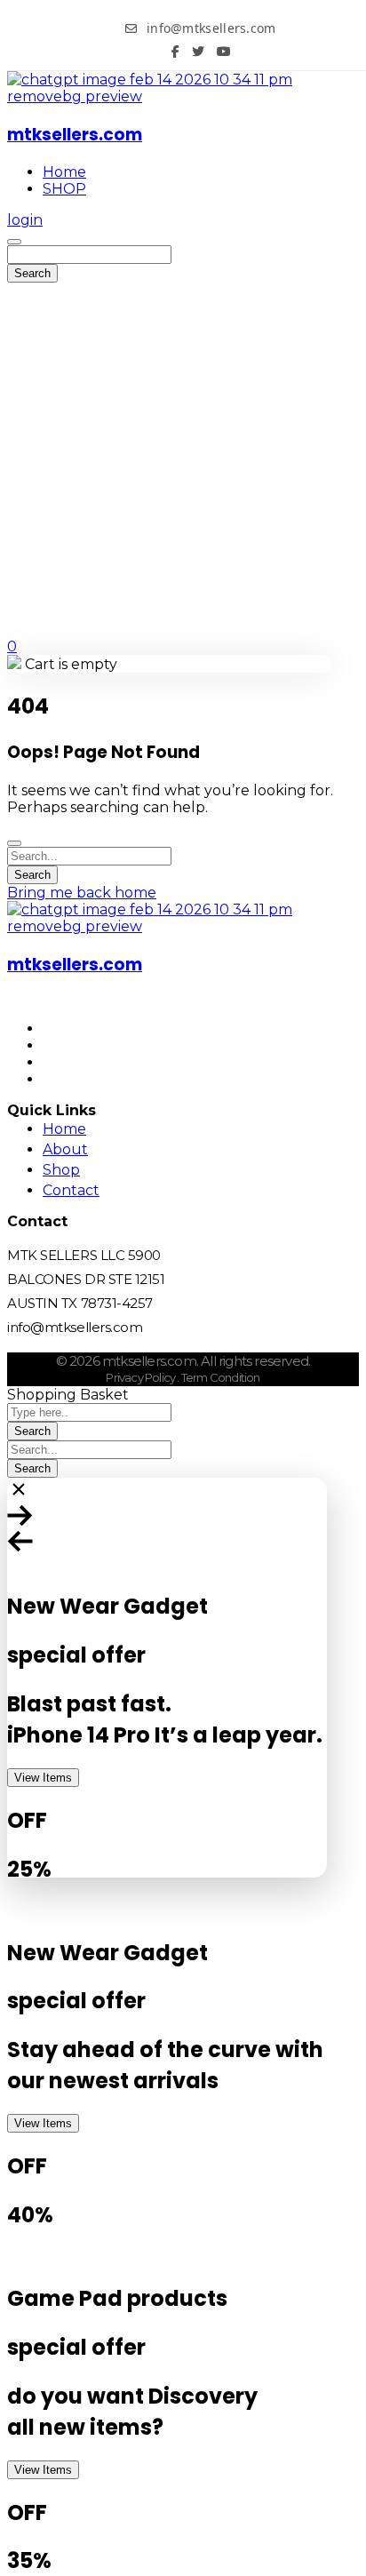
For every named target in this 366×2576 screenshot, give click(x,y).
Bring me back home (82, 893)
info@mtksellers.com (209, 28)
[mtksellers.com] (183, 96)
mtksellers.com (75, 135)
